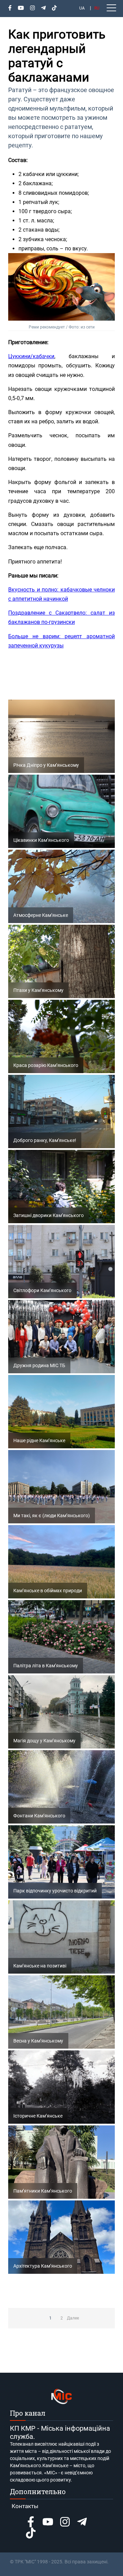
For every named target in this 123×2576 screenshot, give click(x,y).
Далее (73, 2318)
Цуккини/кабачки (31, 356)
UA (82, 8)
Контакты (25, 2506)
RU (97, 8)
